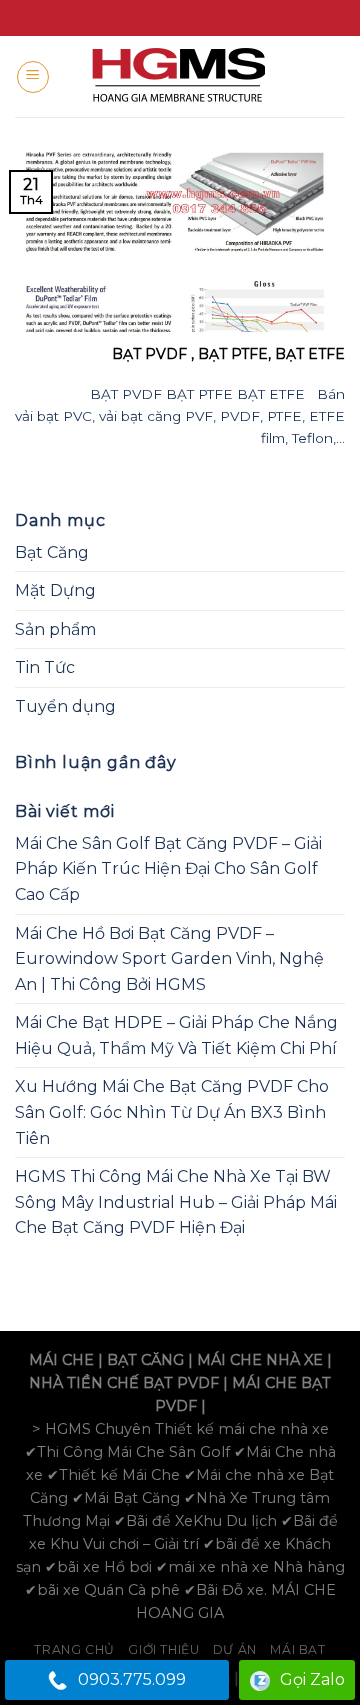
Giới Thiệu (163, 1649)
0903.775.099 (132, 1679)
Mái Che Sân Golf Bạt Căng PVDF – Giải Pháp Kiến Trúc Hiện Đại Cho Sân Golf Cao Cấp (168, 869)
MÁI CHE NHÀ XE (260, 1360)
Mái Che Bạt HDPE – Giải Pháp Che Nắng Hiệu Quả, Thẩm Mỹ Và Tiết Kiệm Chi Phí (176, 1035)
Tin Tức (45, 667)
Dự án (235, 1649)
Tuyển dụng (65, 706)
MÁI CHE (61, 1360)
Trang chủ (74, 1649)
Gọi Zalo (312, 1679)
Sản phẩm (55, 629)
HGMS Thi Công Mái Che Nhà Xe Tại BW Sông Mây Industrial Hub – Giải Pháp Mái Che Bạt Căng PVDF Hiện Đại (176, 1202)
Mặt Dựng (55, 590)
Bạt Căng (52, 552)
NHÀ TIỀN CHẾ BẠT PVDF (124, 1383)
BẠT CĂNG (145, 1360)
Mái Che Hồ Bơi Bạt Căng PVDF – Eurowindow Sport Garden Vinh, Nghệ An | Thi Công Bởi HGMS (169, 959)
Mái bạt (297, 1649)
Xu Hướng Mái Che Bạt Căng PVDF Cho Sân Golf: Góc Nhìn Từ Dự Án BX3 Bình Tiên (172, 1112)
